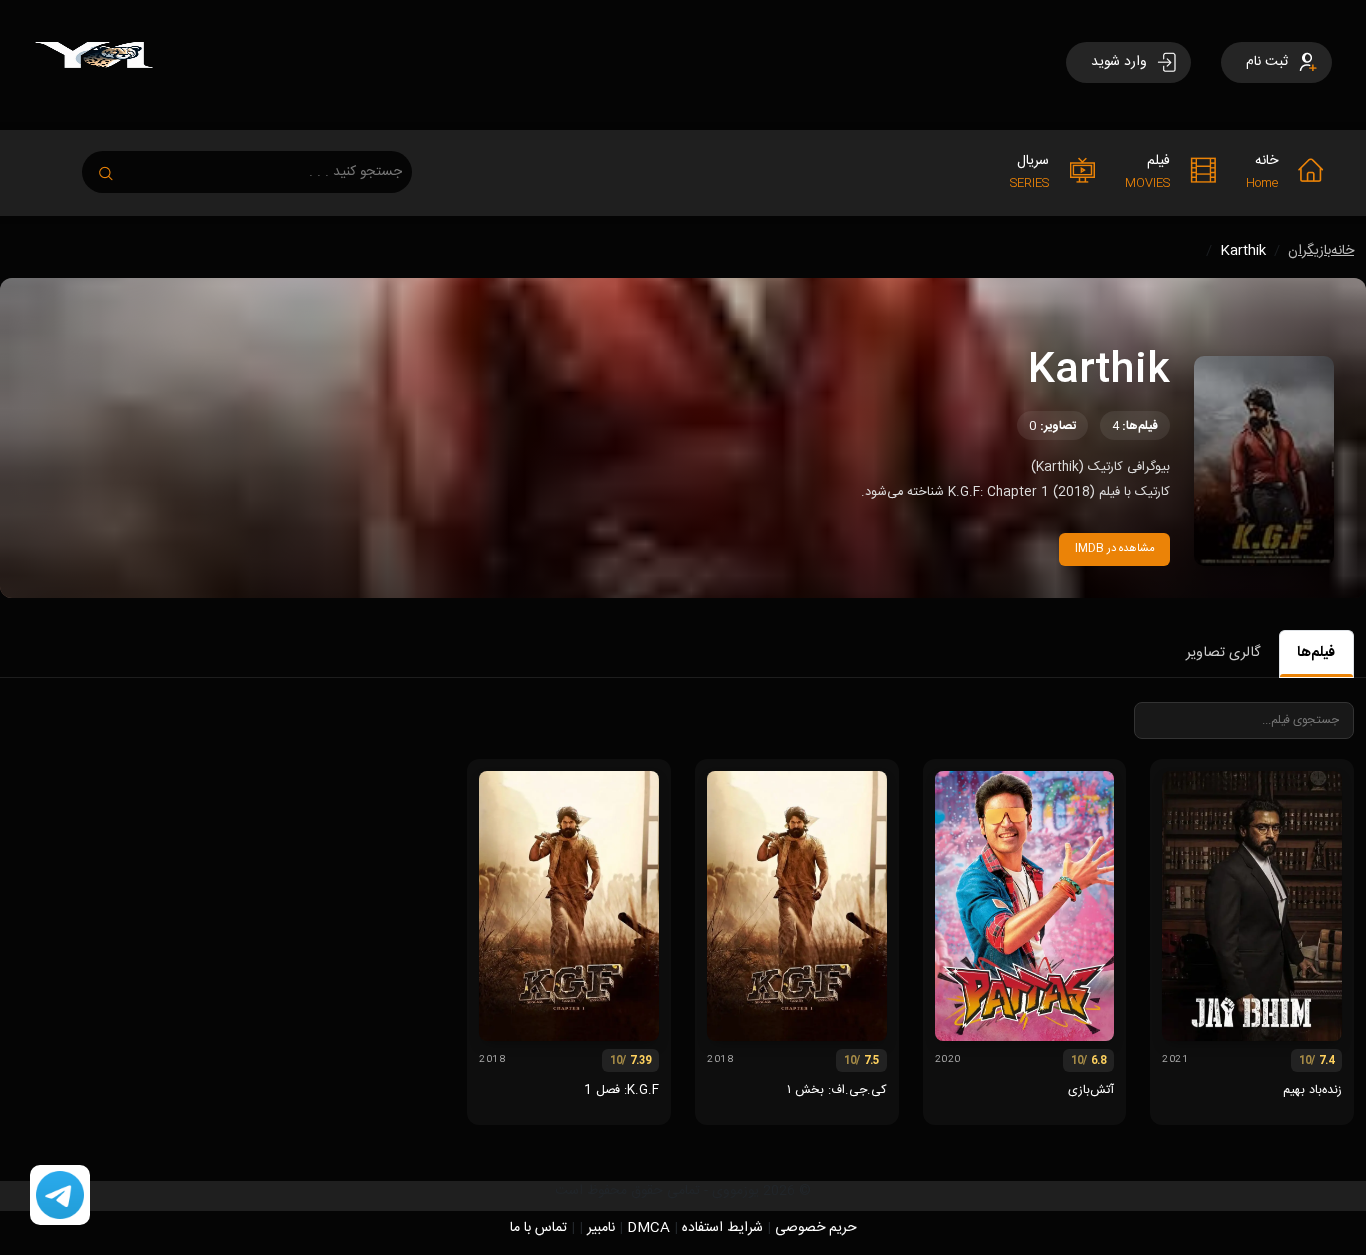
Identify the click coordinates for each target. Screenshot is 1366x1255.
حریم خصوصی (816, 1228)
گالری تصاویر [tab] (1223, 653)
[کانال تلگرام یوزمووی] (60, 1196)
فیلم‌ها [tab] (1316, 653)
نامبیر (601, 1228)
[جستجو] (116, 167)
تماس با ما (538, 1228)
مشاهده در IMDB (1115, 548)
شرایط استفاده (722, 1228)
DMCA (648, 1228)
